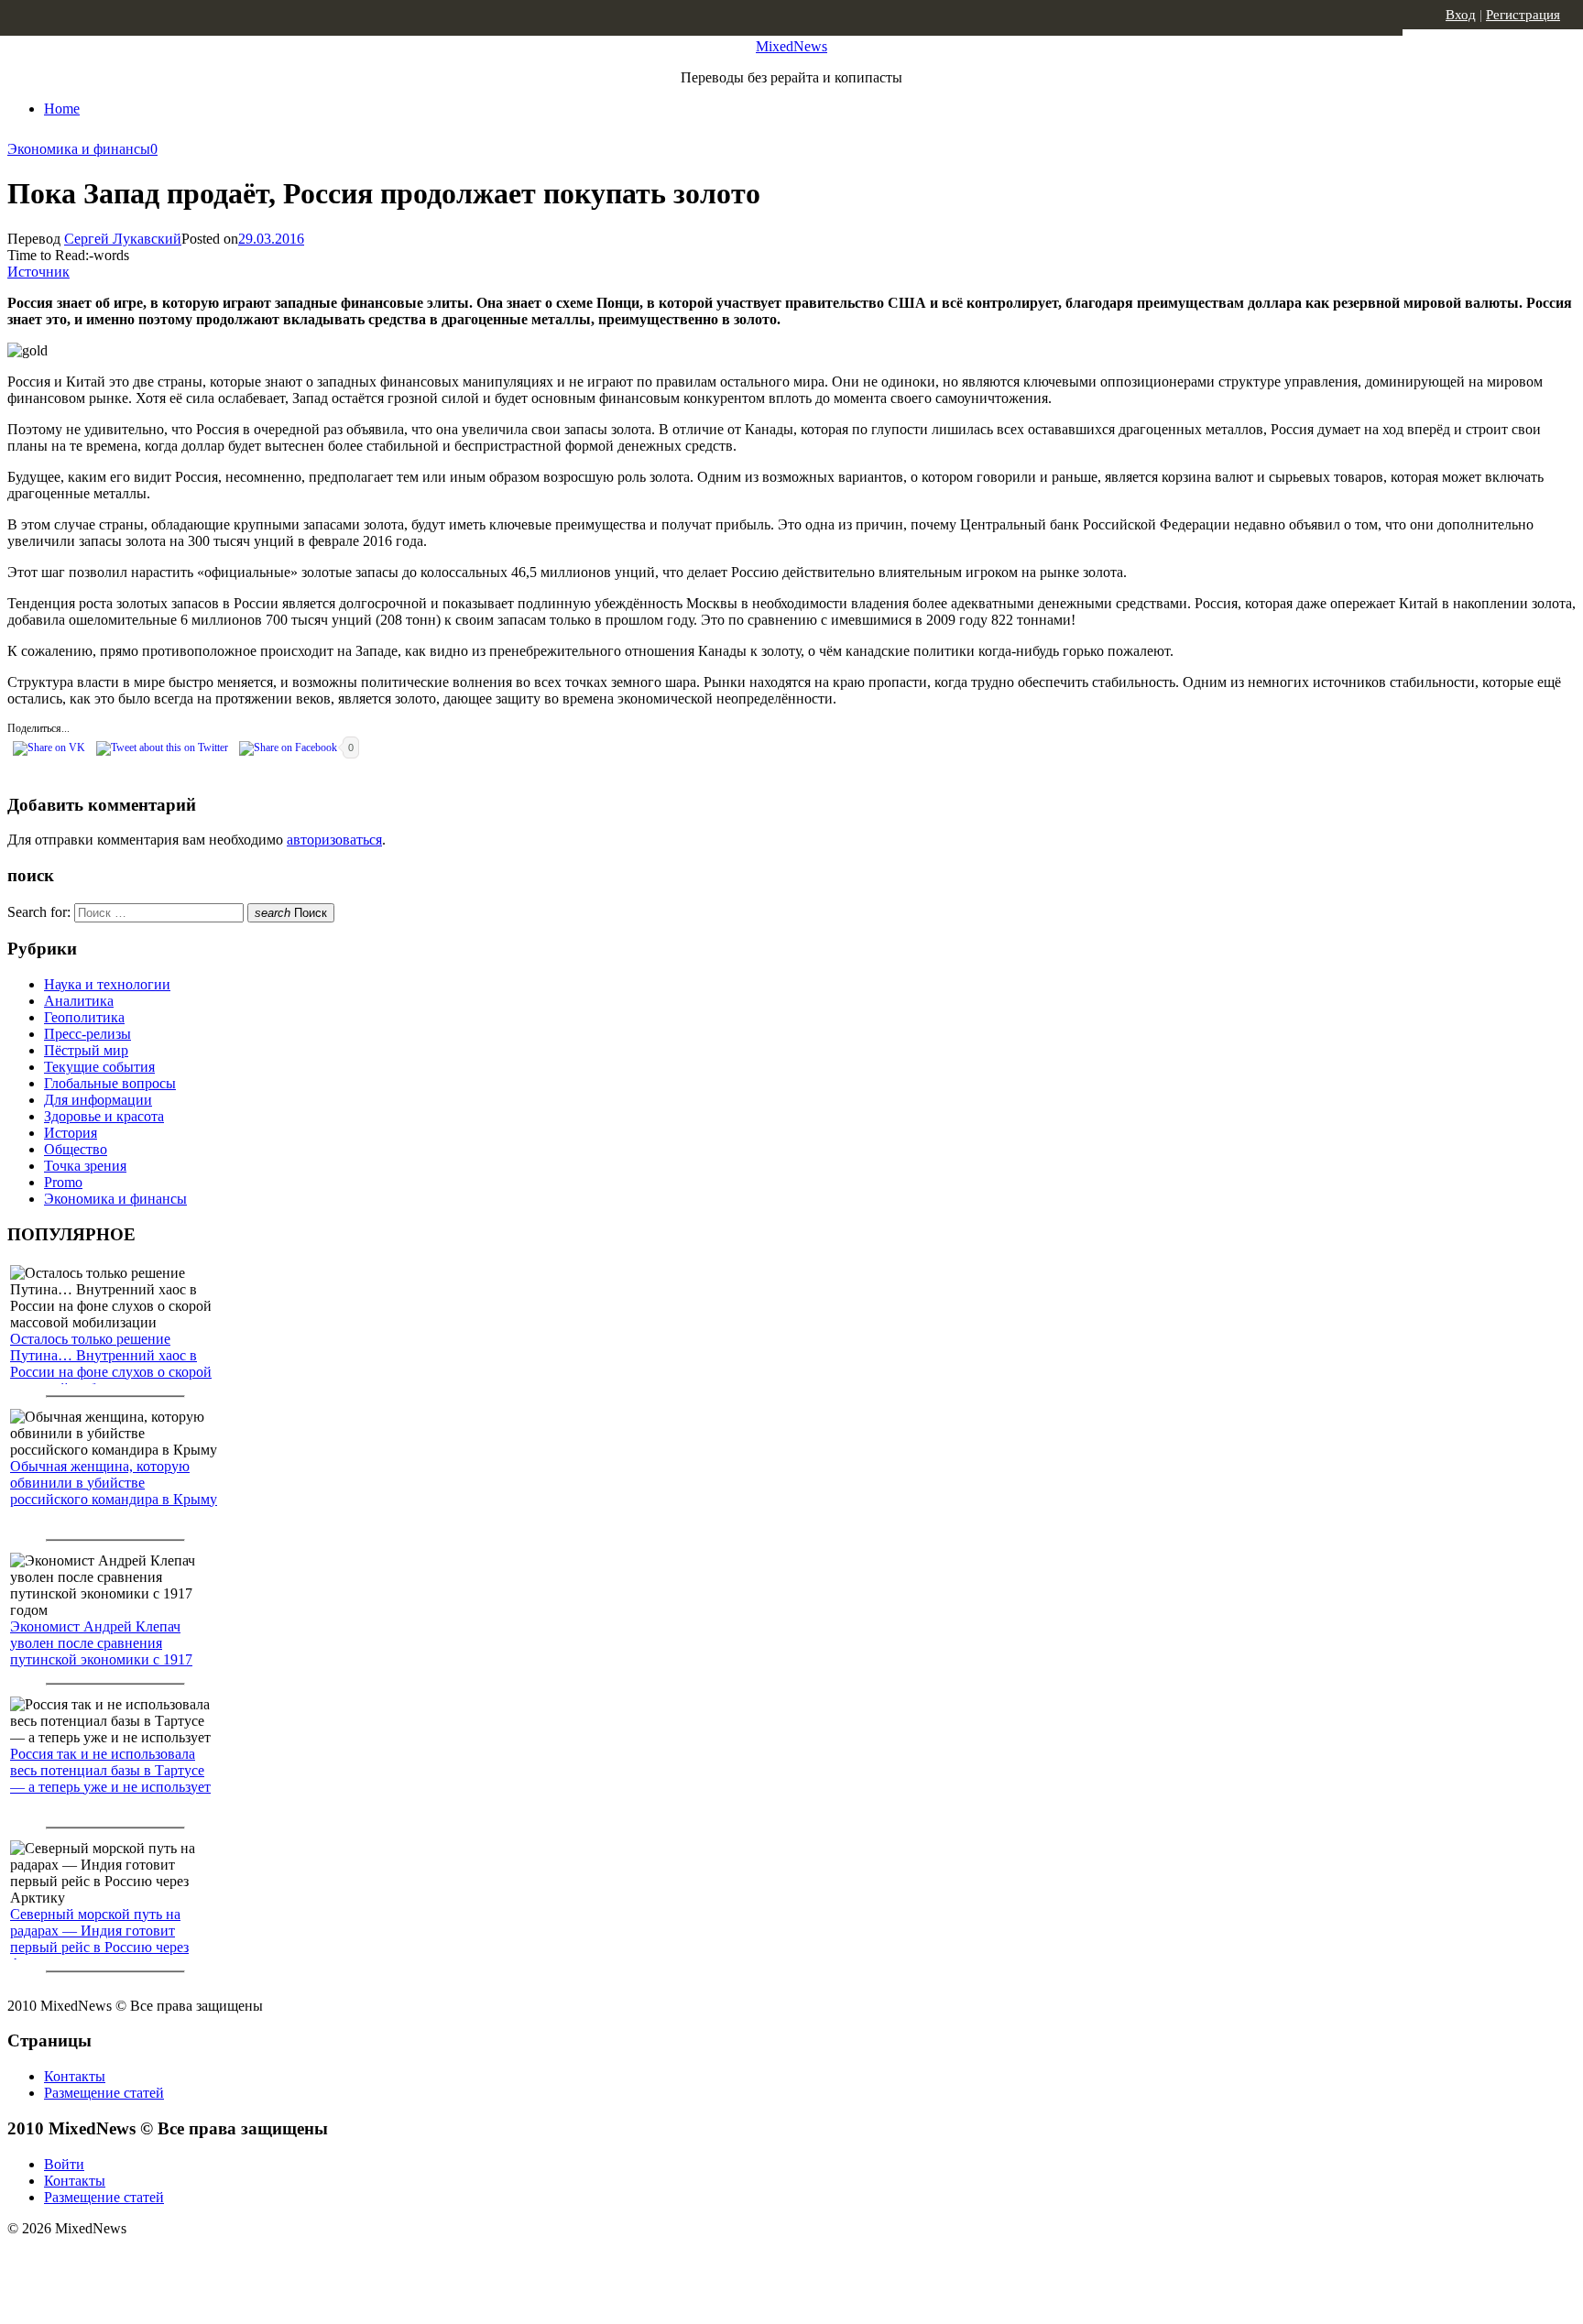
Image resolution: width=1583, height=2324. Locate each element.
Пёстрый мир (86, 1050)
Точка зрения (85, 1166)
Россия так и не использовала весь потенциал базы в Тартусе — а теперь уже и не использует (110, 1770)
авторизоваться (334, 840)
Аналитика (79, 1001)
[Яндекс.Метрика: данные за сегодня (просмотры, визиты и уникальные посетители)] (151, 2261)
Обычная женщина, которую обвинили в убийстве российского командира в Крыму (114, 1483)
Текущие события (99, 1067)
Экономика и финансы (79, 149)
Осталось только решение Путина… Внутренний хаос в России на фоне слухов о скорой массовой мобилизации (111, 1364)
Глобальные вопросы (110, 1083)
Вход (1461, 15)
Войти (64, 2164)
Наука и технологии (107, 984)
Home (62, 109)
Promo (63, 1182)
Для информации (98, 1100)
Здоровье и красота (104, 1116)
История (71, 1133)
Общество (76, 1149)
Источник (38, 272)
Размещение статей (104, 2093)
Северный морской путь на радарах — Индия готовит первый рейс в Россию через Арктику (99, 1939)
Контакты (75, 2076)
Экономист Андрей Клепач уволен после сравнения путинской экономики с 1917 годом (101, 1651)
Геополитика (84, 1017)
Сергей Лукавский (123, 239)
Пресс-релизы (87, 1034)
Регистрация (1523, 15)
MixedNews (791, 46)
